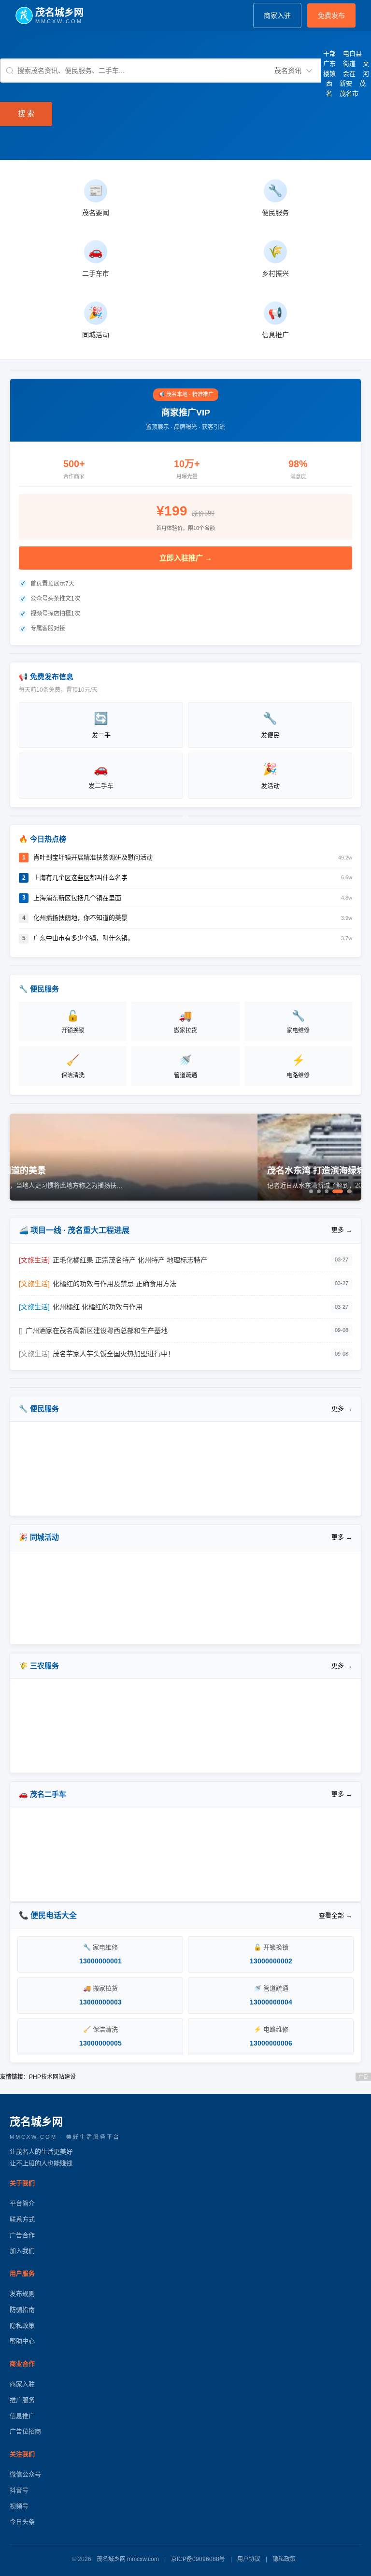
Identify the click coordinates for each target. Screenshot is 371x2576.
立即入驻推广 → (186, 558)
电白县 (352, 53)
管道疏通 (185, 1066)
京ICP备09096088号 (198, 2559)
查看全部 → (335, 1915)
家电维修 (298, 1022)
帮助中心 (22, 2341)
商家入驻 (277, 15)
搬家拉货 (185, 1022)
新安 (346, 83)
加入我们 (22, 2251)
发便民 (270, 725)
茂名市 (349, 93)
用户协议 (249, 2559)
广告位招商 (25, 2431)
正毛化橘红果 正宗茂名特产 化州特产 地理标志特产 (130, 1260)
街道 (349, 64)
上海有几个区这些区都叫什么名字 (80, 878)
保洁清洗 (73, 1066)
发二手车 (101, 776)
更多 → (342, 1230)
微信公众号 (25, 2474)
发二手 (101, 725)
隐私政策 (22, 2326)
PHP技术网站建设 (52, 2077)
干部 (329, 53)
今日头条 (22, 2522)
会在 (349, 74)
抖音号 (19, 2490)
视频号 (19, 2506)
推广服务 (22, 2400)
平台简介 (22, 2203)
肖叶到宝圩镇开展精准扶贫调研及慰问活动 (93, 857)
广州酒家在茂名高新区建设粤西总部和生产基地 (97, 1331)
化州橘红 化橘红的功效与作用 (98, 1307)
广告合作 (22, 2235)
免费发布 (331, 15)
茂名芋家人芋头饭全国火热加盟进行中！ (114, 1354)
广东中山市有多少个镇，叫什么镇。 (84, 938)
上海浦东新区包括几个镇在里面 (77, 898)
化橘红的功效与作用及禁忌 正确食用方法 (114, 1284)
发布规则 (22, 2294)
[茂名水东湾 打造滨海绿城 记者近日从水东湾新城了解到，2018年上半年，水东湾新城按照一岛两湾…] (185, 1199)
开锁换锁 (73, 1022)
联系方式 (22, 2219)
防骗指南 (22, 2310)
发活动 (270, 776)
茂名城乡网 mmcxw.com (128, 2559)
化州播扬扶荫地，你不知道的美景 (80, 918)
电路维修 (298, 1066)
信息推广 (22, 2416)
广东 (329, 64)
